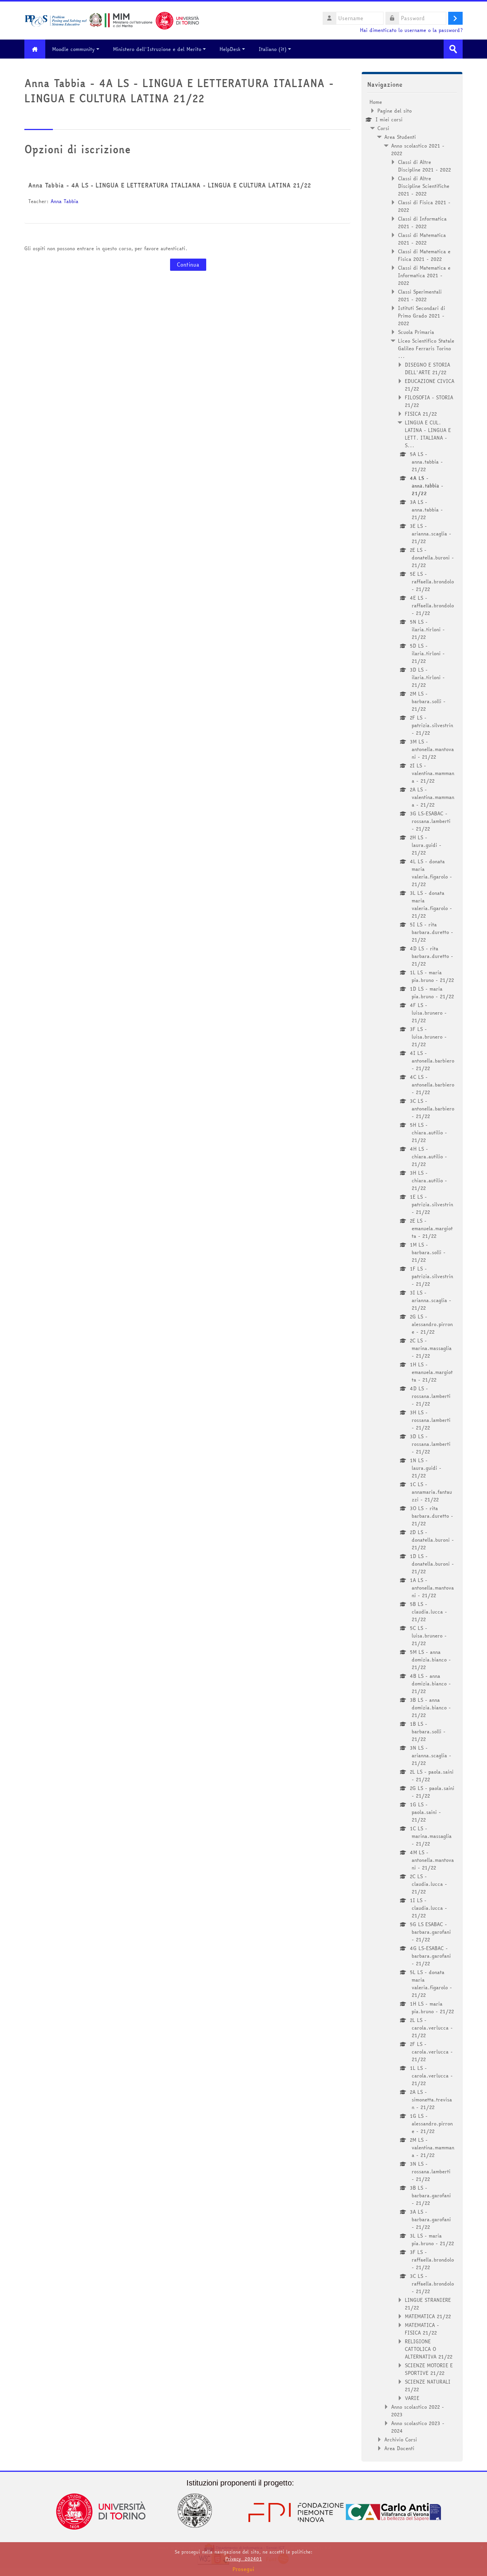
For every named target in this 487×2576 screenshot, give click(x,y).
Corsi (383, 128)
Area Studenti (400, 137)
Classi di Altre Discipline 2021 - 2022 (424, 166)
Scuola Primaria (416, 332)
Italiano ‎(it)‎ (273, 49)
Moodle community (73, 49)
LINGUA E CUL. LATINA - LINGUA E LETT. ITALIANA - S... (428, 434)
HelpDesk (230, 49)
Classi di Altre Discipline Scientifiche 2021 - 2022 (424, 186)
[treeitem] (412, 1275)
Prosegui (243, 2569)
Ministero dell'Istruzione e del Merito (157, 49)
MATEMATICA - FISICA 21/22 (422, 2329)
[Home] (112, 20)
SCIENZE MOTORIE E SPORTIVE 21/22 (429, 2369)
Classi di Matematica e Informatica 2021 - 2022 (424, 275)
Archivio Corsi (401, 2439)
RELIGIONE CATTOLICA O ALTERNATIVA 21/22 (429, 2349)
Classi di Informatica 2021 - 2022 (422, 222)
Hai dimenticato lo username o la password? (411, 30)
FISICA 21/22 (421, 414)
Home (376, 102)
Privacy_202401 (243, 2559)
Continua (188, 265)
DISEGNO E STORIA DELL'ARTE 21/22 (427, 368)
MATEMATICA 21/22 (428, 2316)
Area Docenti (399, 2448)
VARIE (412, 2398)
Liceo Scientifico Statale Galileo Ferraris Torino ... (426, 348)
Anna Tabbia (64, 201)
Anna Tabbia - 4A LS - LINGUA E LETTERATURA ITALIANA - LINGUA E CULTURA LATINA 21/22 (169, 185)
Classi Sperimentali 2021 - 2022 (420, 295)
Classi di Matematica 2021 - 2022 (422, 239)
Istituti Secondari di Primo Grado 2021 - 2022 (422, 316)
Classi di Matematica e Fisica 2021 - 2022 (424, 255)
